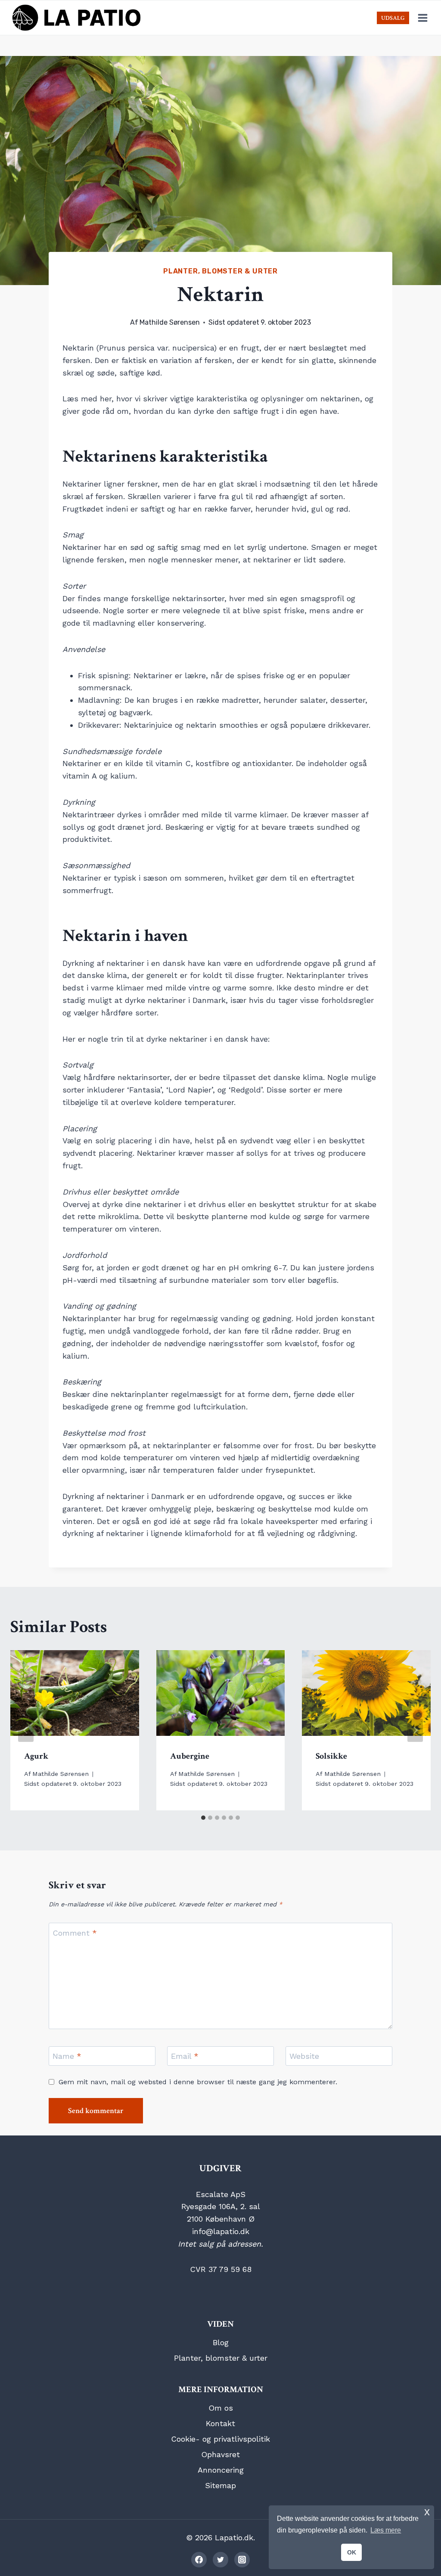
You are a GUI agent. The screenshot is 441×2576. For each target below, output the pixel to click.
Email (185, 2056)
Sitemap (220, 2485)
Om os (221, 2408)
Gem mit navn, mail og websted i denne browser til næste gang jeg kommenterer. (198, 2082)
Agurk (36, 1756)
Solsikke (331, 1756)
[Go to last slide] (26, 1730)
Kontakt (220, 2423)
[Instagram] (242, 2560)
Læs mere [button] (386, 2530)
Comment (75, 1933)
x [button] (427, 2512)
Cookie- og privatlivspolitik (220, 2439)
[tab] (203, 1818)
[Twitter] (220, 2560)
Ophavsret (220, 2454)
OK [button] (352, 2552)
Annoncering (221, 2470)
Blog (221, 2342)
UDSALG (393, 18)
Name (67, 2056)
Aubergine (190, 1756)
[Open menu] (422, 18)
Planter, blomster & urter (220, 271)
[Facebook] (199, 2560)
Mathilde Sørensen (170, 322)
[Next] (415, 1730)
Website (304, 2056)
